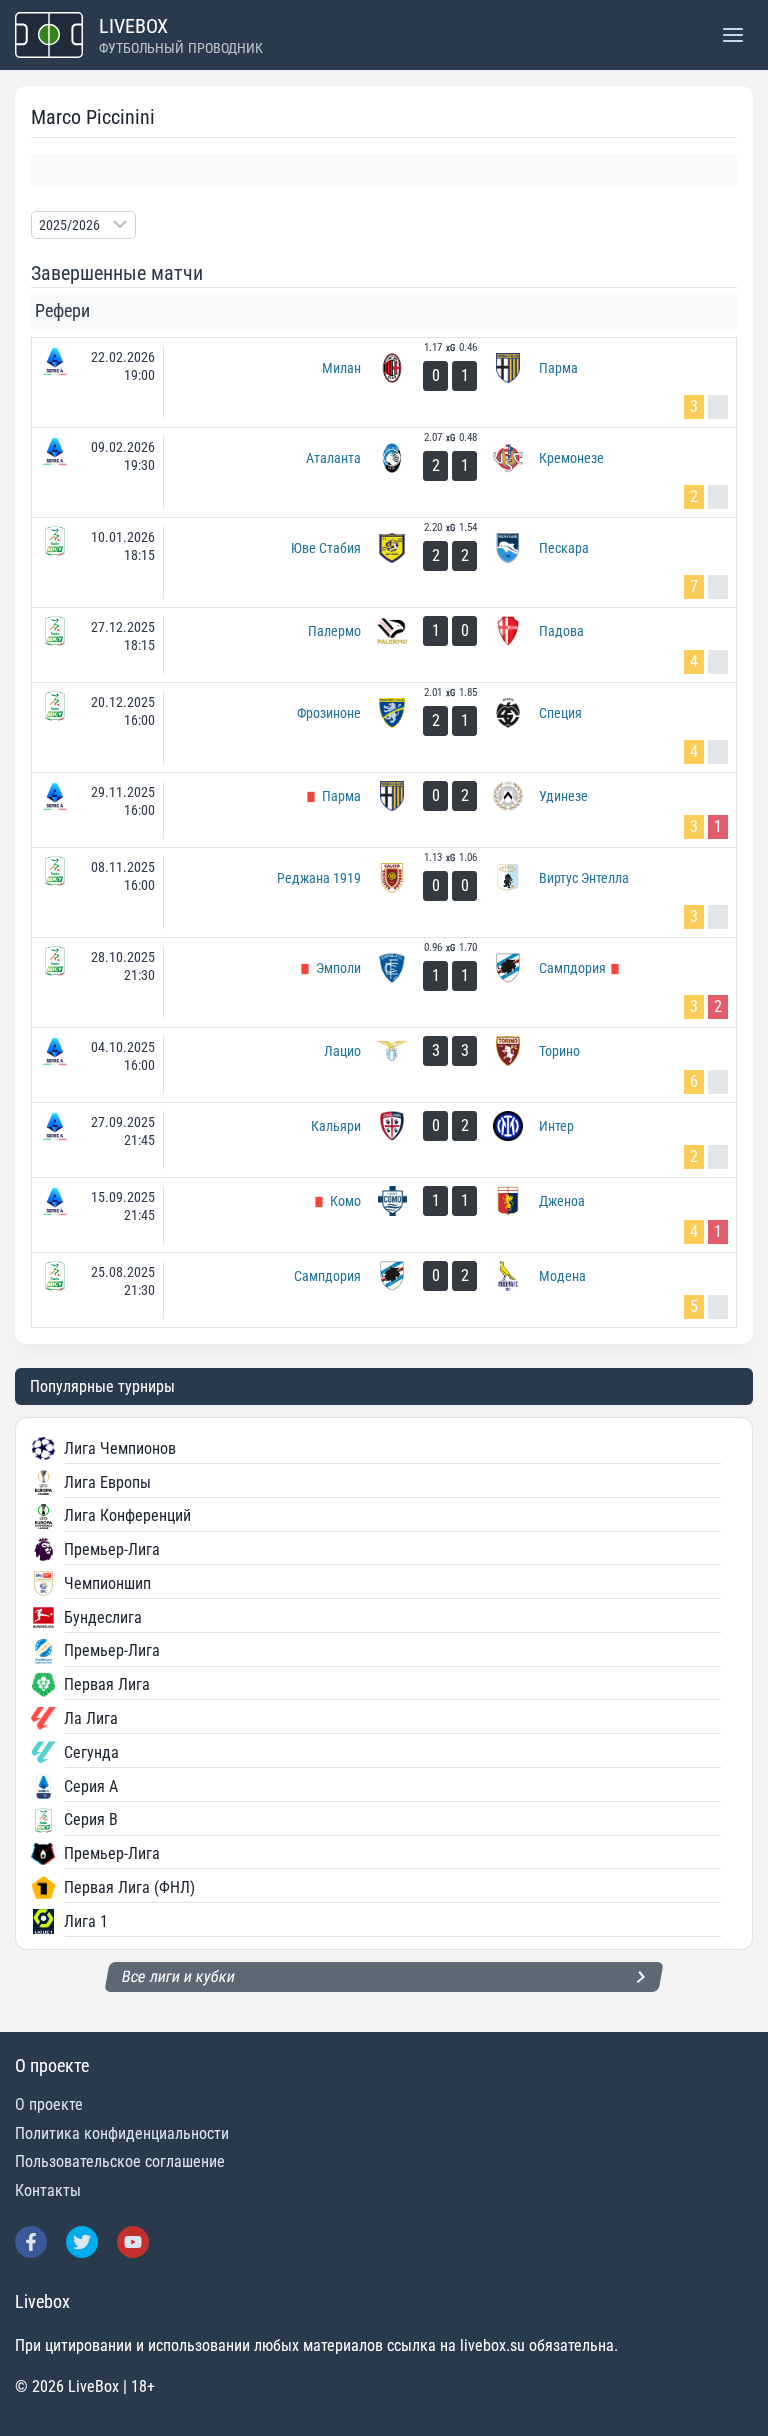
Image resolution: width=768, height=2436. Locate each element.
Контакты (48, 2190)
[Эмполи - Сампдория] (384, 982)
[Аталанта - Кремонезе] (384, 472)
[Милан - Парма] (384, 382)
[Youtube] (133, 2242)
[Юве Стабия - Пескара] (384, 562)
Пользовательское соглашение (120, 2161)
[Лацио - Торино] (384, 1065)
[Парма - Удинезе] (384, 810)
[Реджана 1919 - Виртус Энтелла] (384, 892)
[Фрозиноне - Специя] (384, 727)
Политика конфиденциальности (122, 2133)
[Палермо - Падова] (384, 645)
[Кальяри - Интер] (384, 1140)
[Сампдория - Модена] (384, 1290)
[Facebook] (31, 2242)
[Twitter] (82, 2242)
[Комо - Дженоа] (384, 1215)
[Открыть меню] (732, 34)
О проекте (49, 2104)
